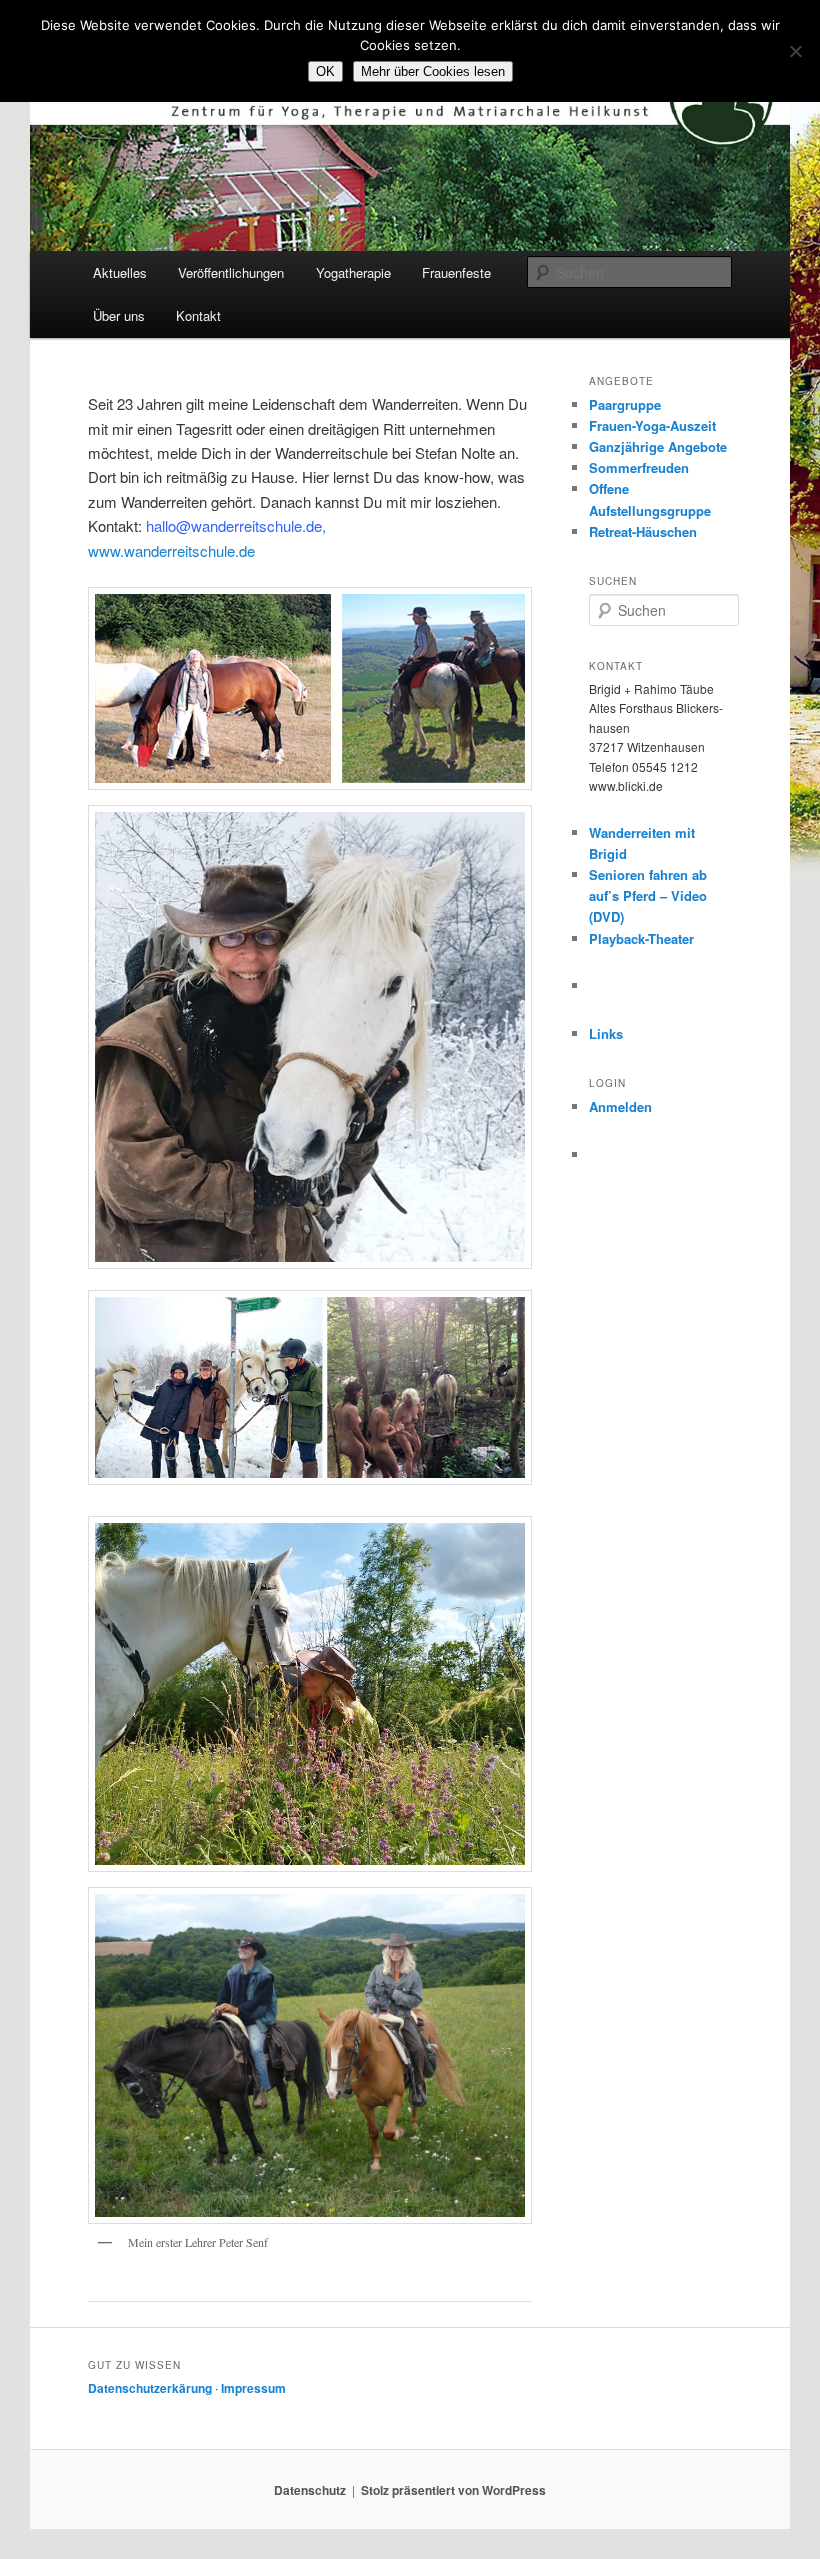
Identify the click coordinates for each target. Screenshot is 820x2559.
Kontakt (198, 315)
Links (606, 1033)
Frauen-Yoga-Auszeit (652, 425)
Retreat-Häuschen (643, 531)
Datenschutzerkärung (150, 2388)
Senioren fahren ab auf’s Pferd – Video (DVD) (648, 895)
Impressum (253, 2388)
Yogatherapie (353, 272)
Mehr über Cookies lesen (433, 71)
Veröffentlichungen (231, 272)
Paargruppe (625, 404)
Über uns (119, 315)
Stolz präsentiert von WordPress (453, 2490)
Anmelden (620, 1106)
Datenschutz (310, 2490)
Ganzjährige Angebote (658, 446)
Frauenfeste (456, 272)
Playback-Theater (641, 938)
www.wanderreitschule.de (171, 550)
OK (325, 71)
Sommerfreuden (639, 467)
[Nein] (795, 51)
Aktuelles (120, 272)
